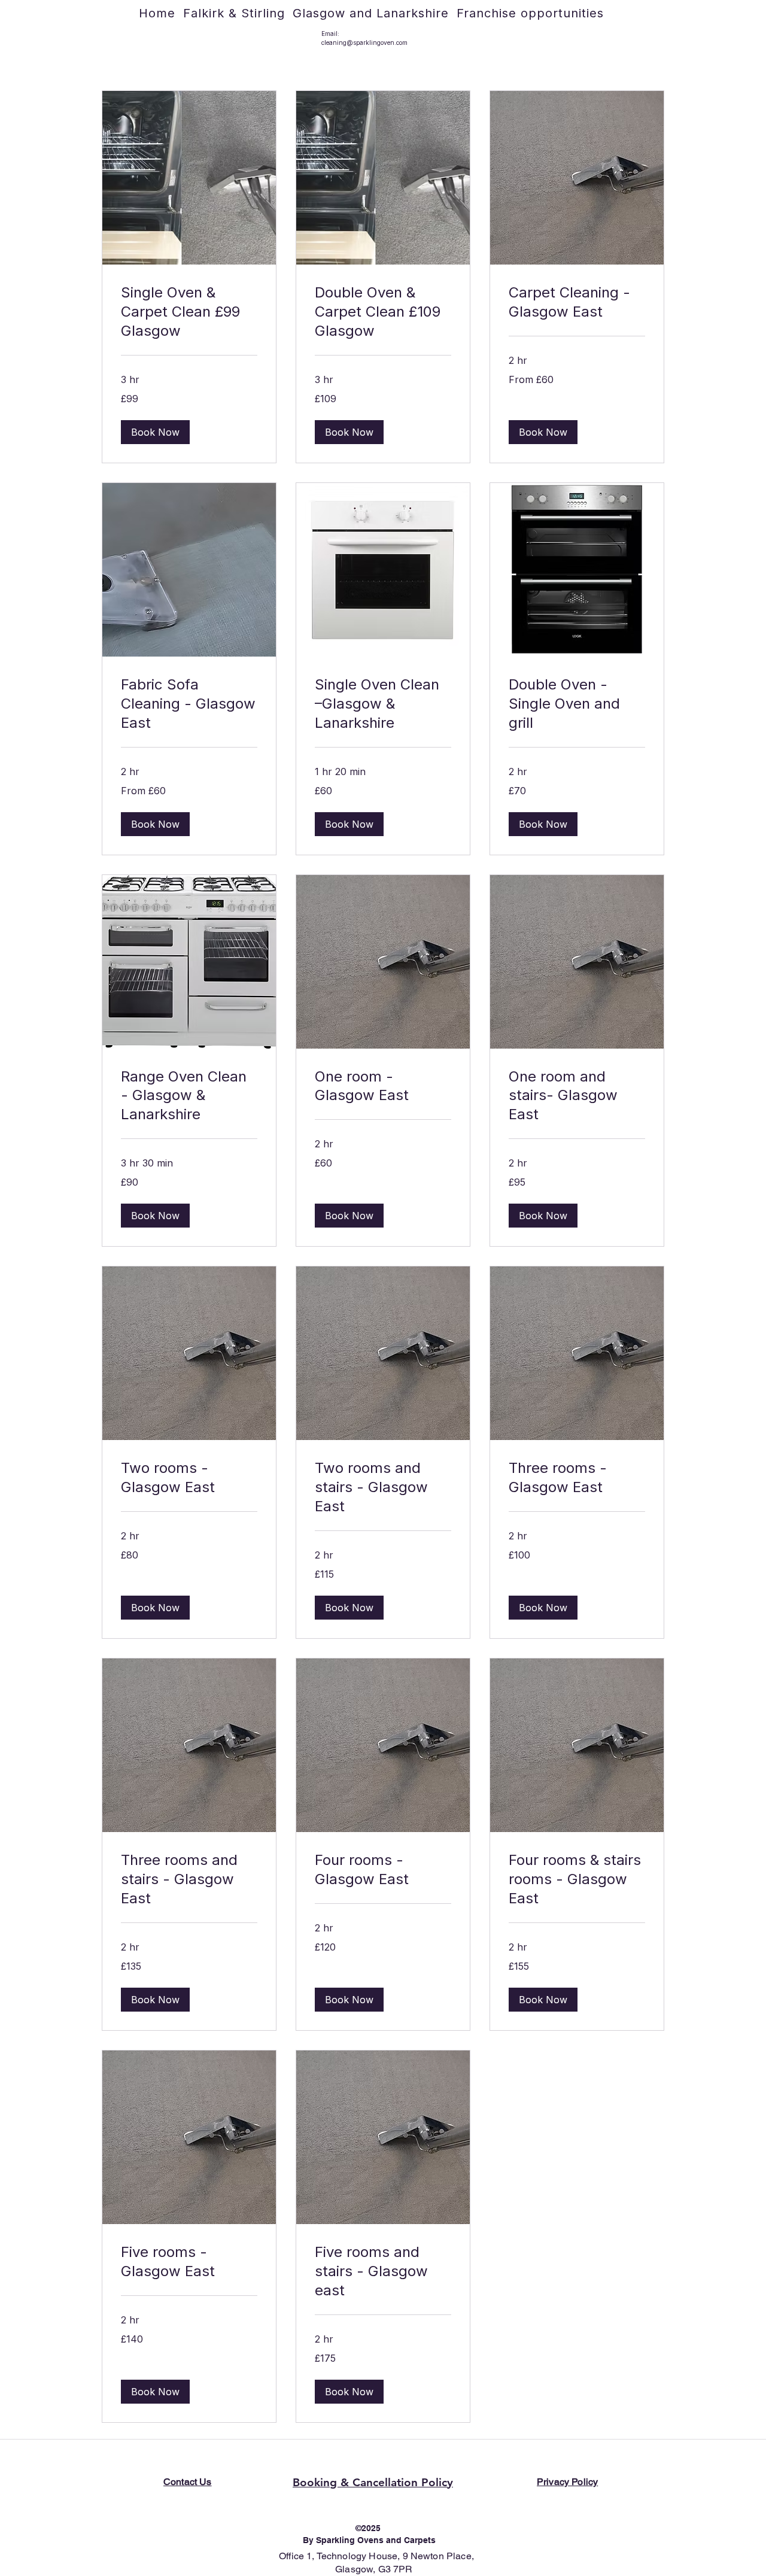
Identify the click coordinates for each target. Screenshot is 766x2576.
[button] (155, 432)
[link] (189, 312)
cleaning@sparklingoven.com (364, 42)
